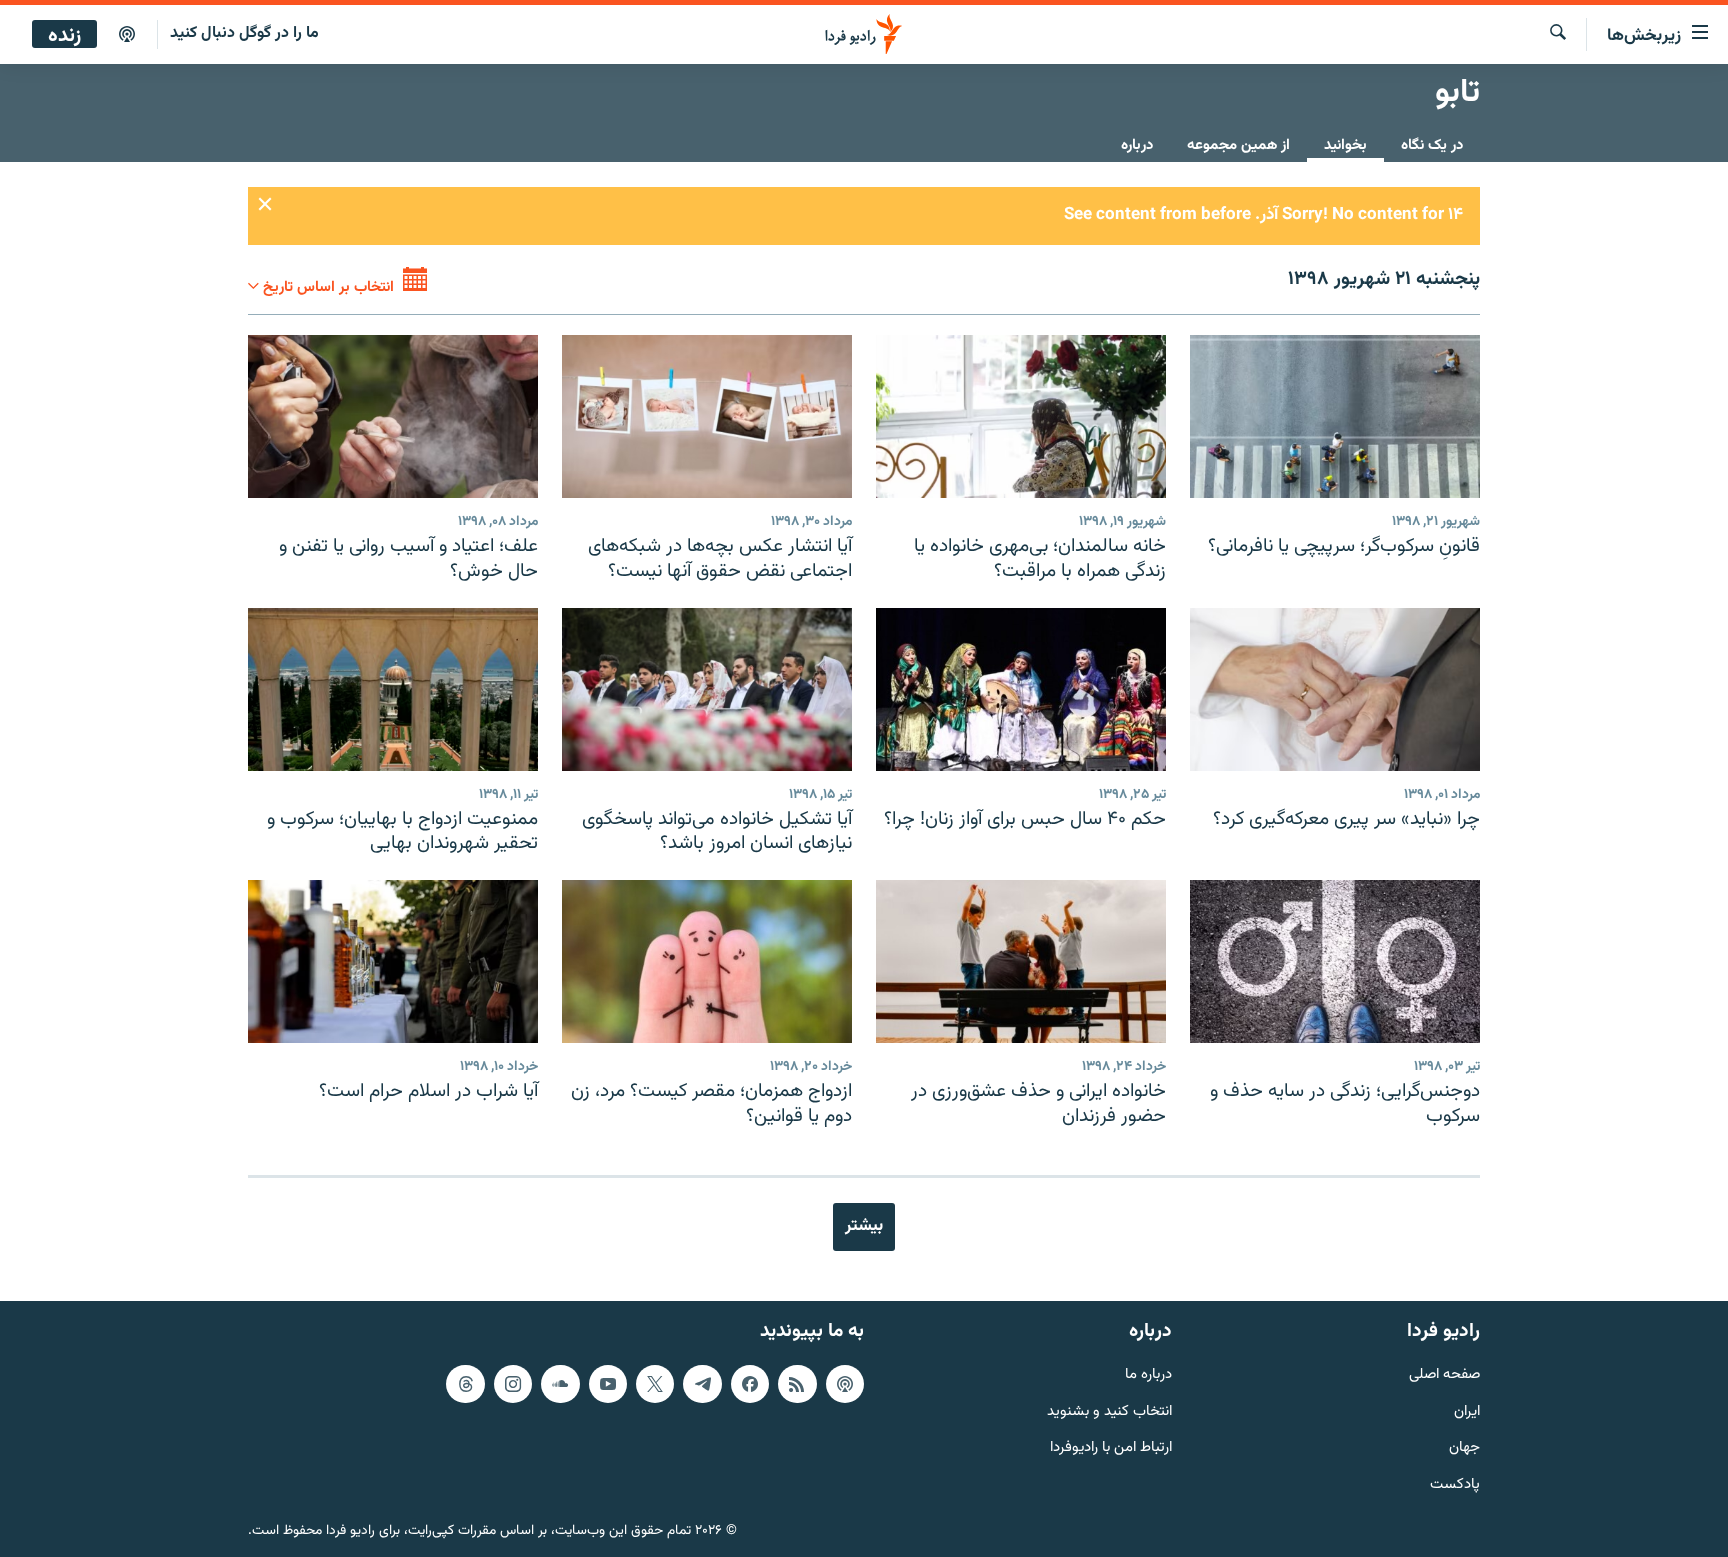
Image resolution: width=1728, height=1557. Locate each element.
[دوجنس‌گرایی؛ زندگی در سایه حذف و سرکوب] (1335, 961)
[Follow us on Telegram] (702, 1384)
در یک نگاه (1432, 145)
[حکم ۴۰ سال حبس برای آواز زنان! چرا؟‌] (1021, 689)
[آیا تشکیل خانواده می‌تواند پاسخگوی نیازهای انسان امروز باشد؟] (707, 689)
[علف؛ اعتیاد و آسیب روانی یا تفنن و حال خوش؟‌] (393, 416)
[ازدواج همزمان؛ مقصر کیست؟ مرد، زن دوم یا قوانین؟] (707, 961)
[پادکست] (127, 35)
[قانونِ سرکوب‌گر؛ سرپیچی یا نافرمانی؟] (1335, 416)
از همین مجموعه (1238, 145)
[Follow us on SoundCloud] (560, 1384)
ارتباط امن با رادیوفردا (1111, 1448)
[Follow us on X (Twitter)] (655, 1384)
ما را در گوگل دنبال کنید (244, 33)
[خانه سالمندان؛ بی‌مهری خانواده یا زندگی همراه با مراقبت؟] (1021, 416)
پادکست (1455, 1485)
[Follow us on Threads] (465, 1384)
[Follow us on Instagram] (513, 1384)
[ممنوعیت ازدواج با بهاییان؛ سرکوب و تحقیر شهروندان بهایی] (393, 689)
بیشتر (864, 1226)
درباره (1137, 145)
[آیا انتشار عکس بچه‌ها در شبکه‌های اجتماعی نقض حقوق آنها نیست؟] (707, 416)
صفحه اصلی (1444, 1375)
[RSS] (797, 1384)
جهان (1464, 1448)
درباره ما (1148, 1375)
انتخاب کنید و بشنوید (1109, 1412)
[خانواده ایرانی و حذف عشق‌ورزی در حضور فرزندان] (1021, 961)
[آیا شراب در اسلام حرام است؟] (393, 961)
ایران (1467, 1412)
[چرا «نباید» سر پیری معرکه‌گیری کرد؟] (1335, 689)
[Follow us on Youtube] (608, 1384)
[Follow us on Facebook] (750, 1384)
